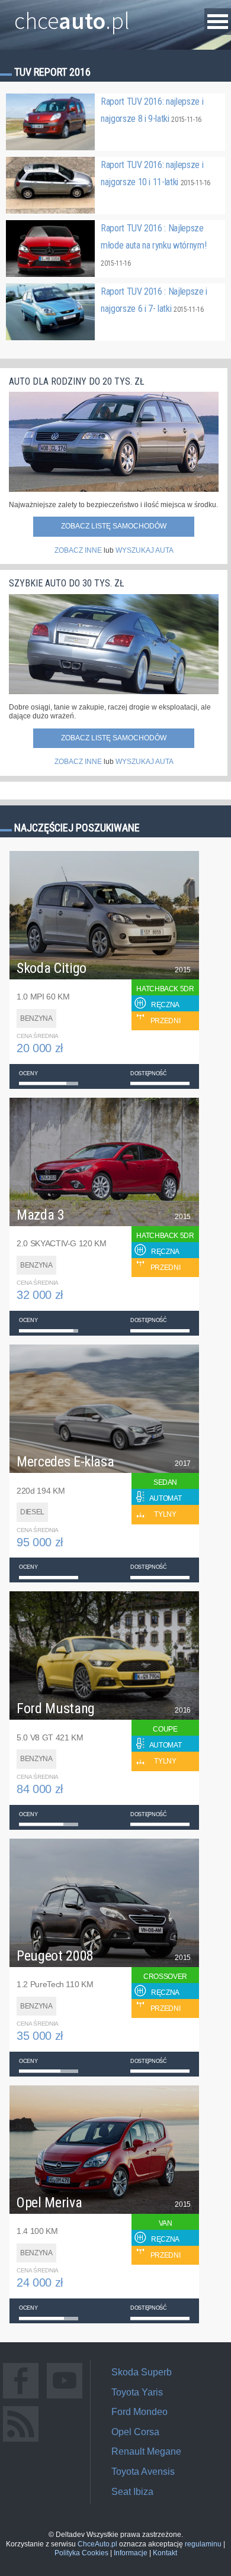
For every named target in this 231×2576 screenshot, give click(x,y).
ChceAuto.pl (97, 2544)
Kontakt (165, 2553)
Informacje (131, 2553)
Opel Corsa (135, 2432)
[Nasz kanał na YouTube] (65, 2398)
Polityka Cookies (81, 2553)
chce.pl (72, 16)
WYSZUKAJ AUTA (145, 550)
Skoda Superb (142, 2372)
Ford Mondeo (139, 2412)
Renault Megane (146, 2451)
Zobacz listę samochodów (114, 526)
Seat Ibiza (132, 2492)
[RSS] (21, 2441)
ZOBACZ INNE (78, 550)
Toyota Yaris (137, 2392)
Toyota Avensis (143, 2472)
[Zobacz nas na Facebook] (21, 2398)
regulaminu (203, 2544)
